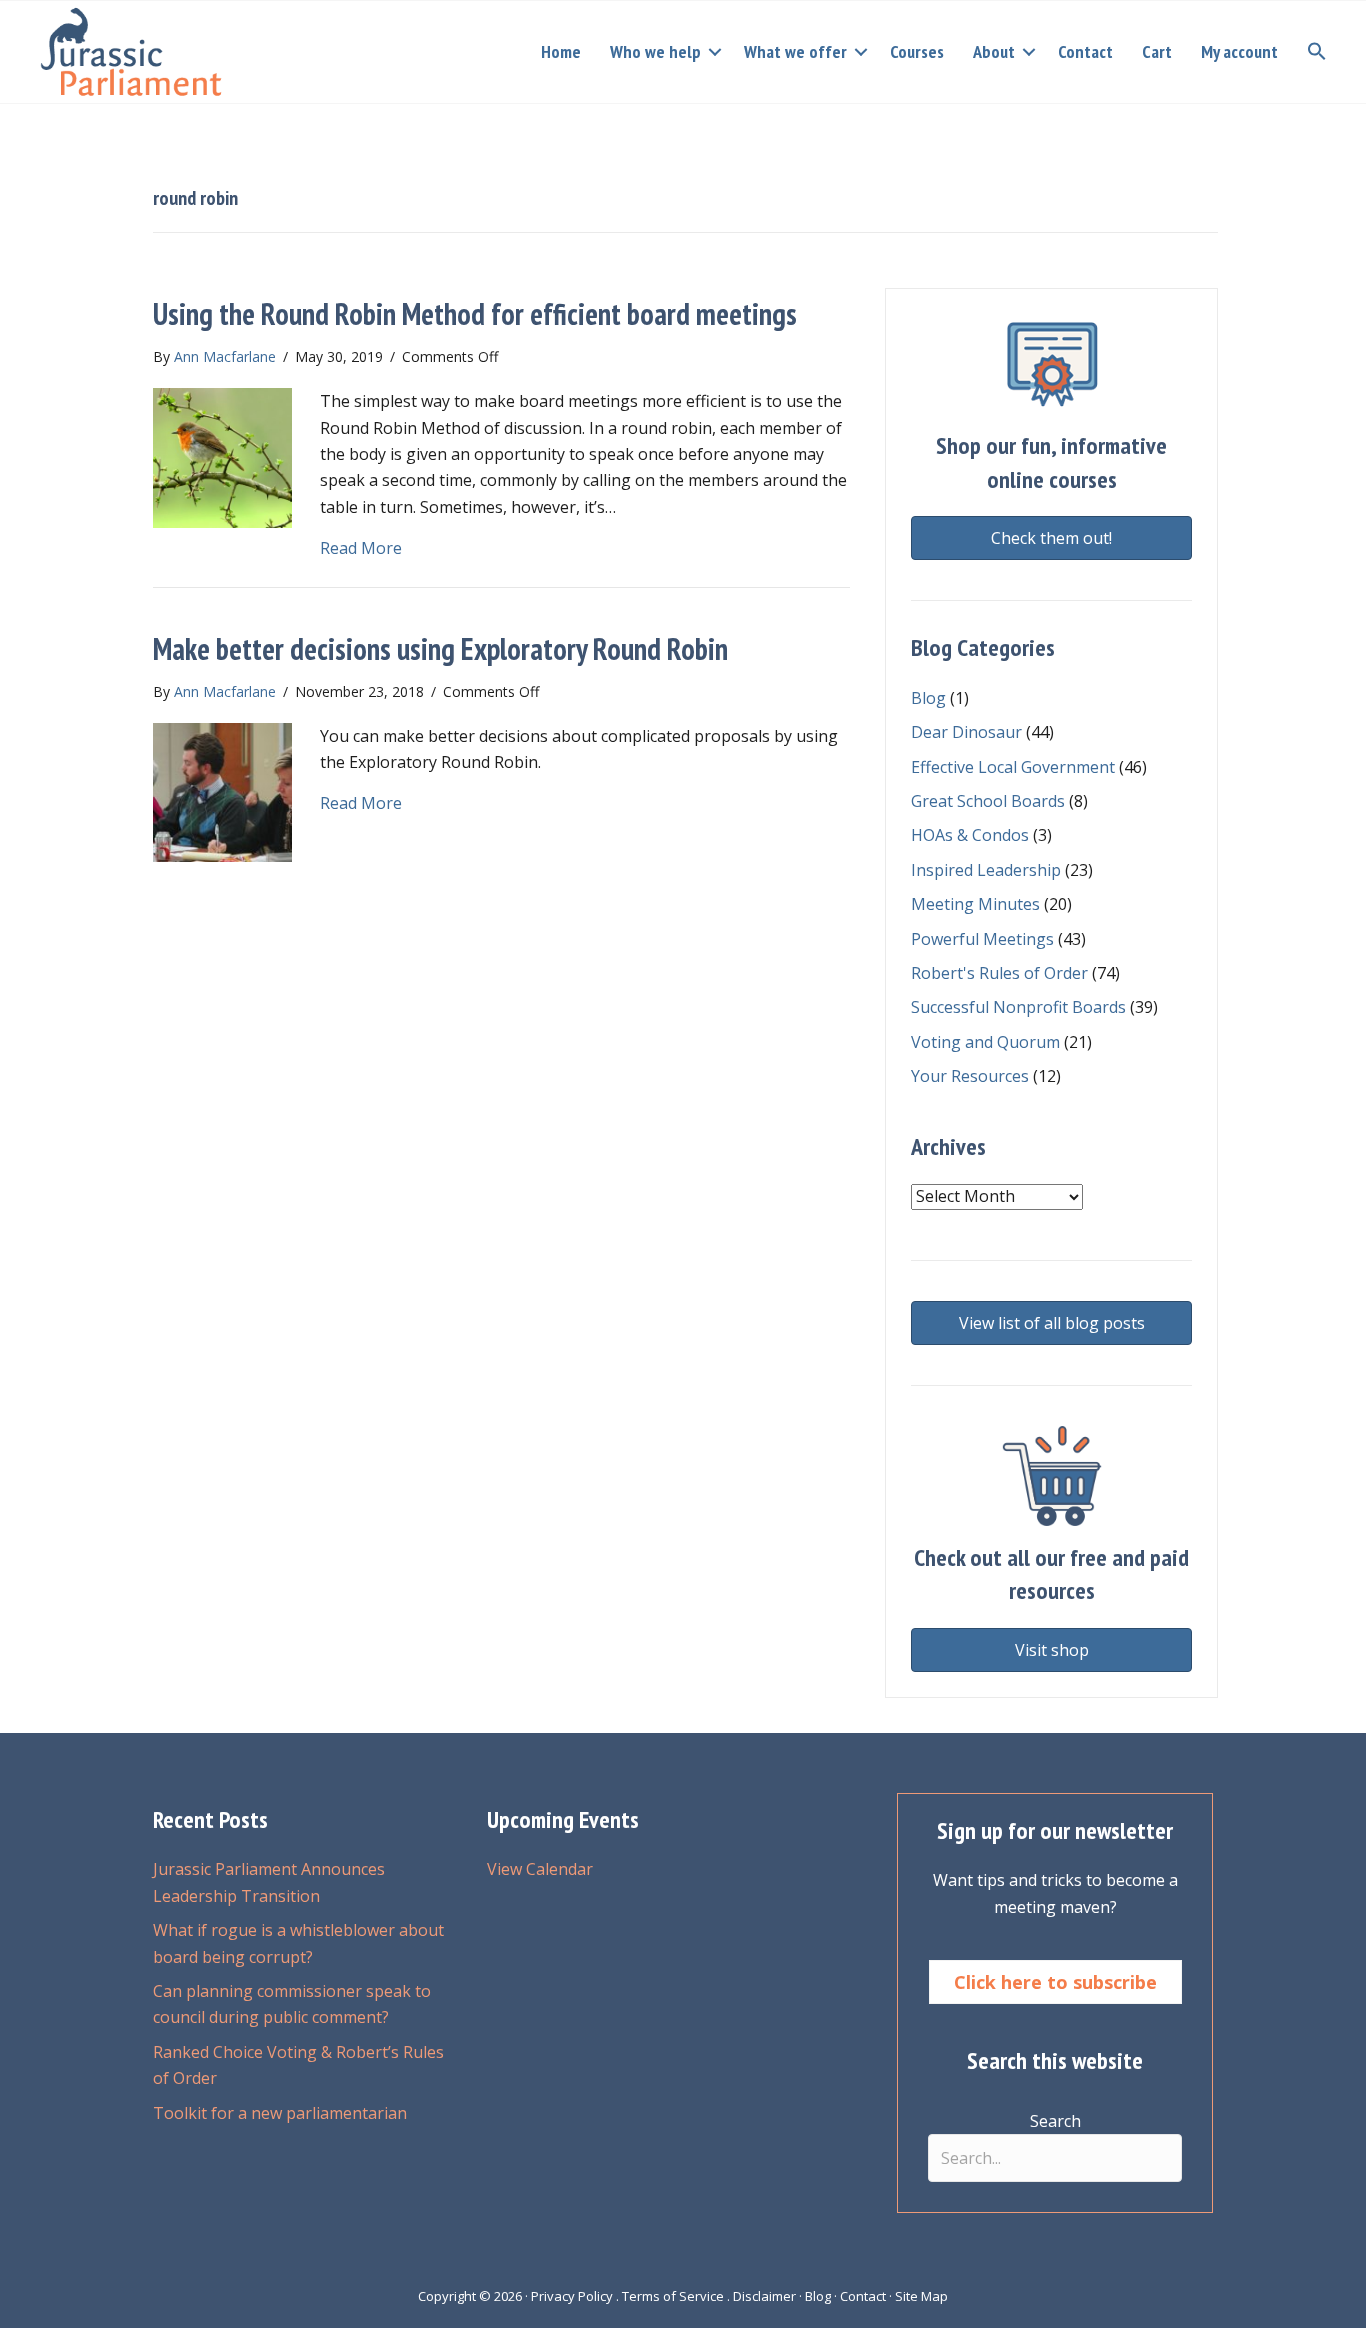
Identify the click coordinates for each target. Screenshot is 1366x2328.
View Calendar (540, 1869)
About (994, 51)
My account (1239, 51)
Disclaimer (764, 2296)
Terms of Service (673, 2296)
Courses (917, 51)
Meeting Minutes (975, 904)
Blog (928, 698)
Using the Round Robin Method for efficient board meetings (475, 313)
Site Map (921, 2296)
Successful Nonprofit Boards (1018, 1007)
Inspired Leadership (986, 870)
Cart (1157, 51)
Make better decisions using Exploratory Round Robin (440, 648)
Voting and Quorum (985, 1042)
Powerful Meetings (982, 939)
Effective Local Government (1013, 767)
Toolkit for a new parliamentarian (280, 2113)
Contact (1085, 51)
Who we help (655, 51)
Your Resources (970, 1076)
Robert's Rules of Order (999, 973)
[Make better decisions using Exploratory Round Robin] (222, 791)
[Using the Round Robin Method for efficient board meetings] (222, 456)
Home (561, 51)
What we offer (795, 51)
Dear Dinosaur (966, 732)
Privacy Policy (572, 2296)
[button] (715, 52)
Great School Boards (988, 801)
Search (1055, 2121)
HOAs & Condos (970, 835)
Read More (361, 547)
